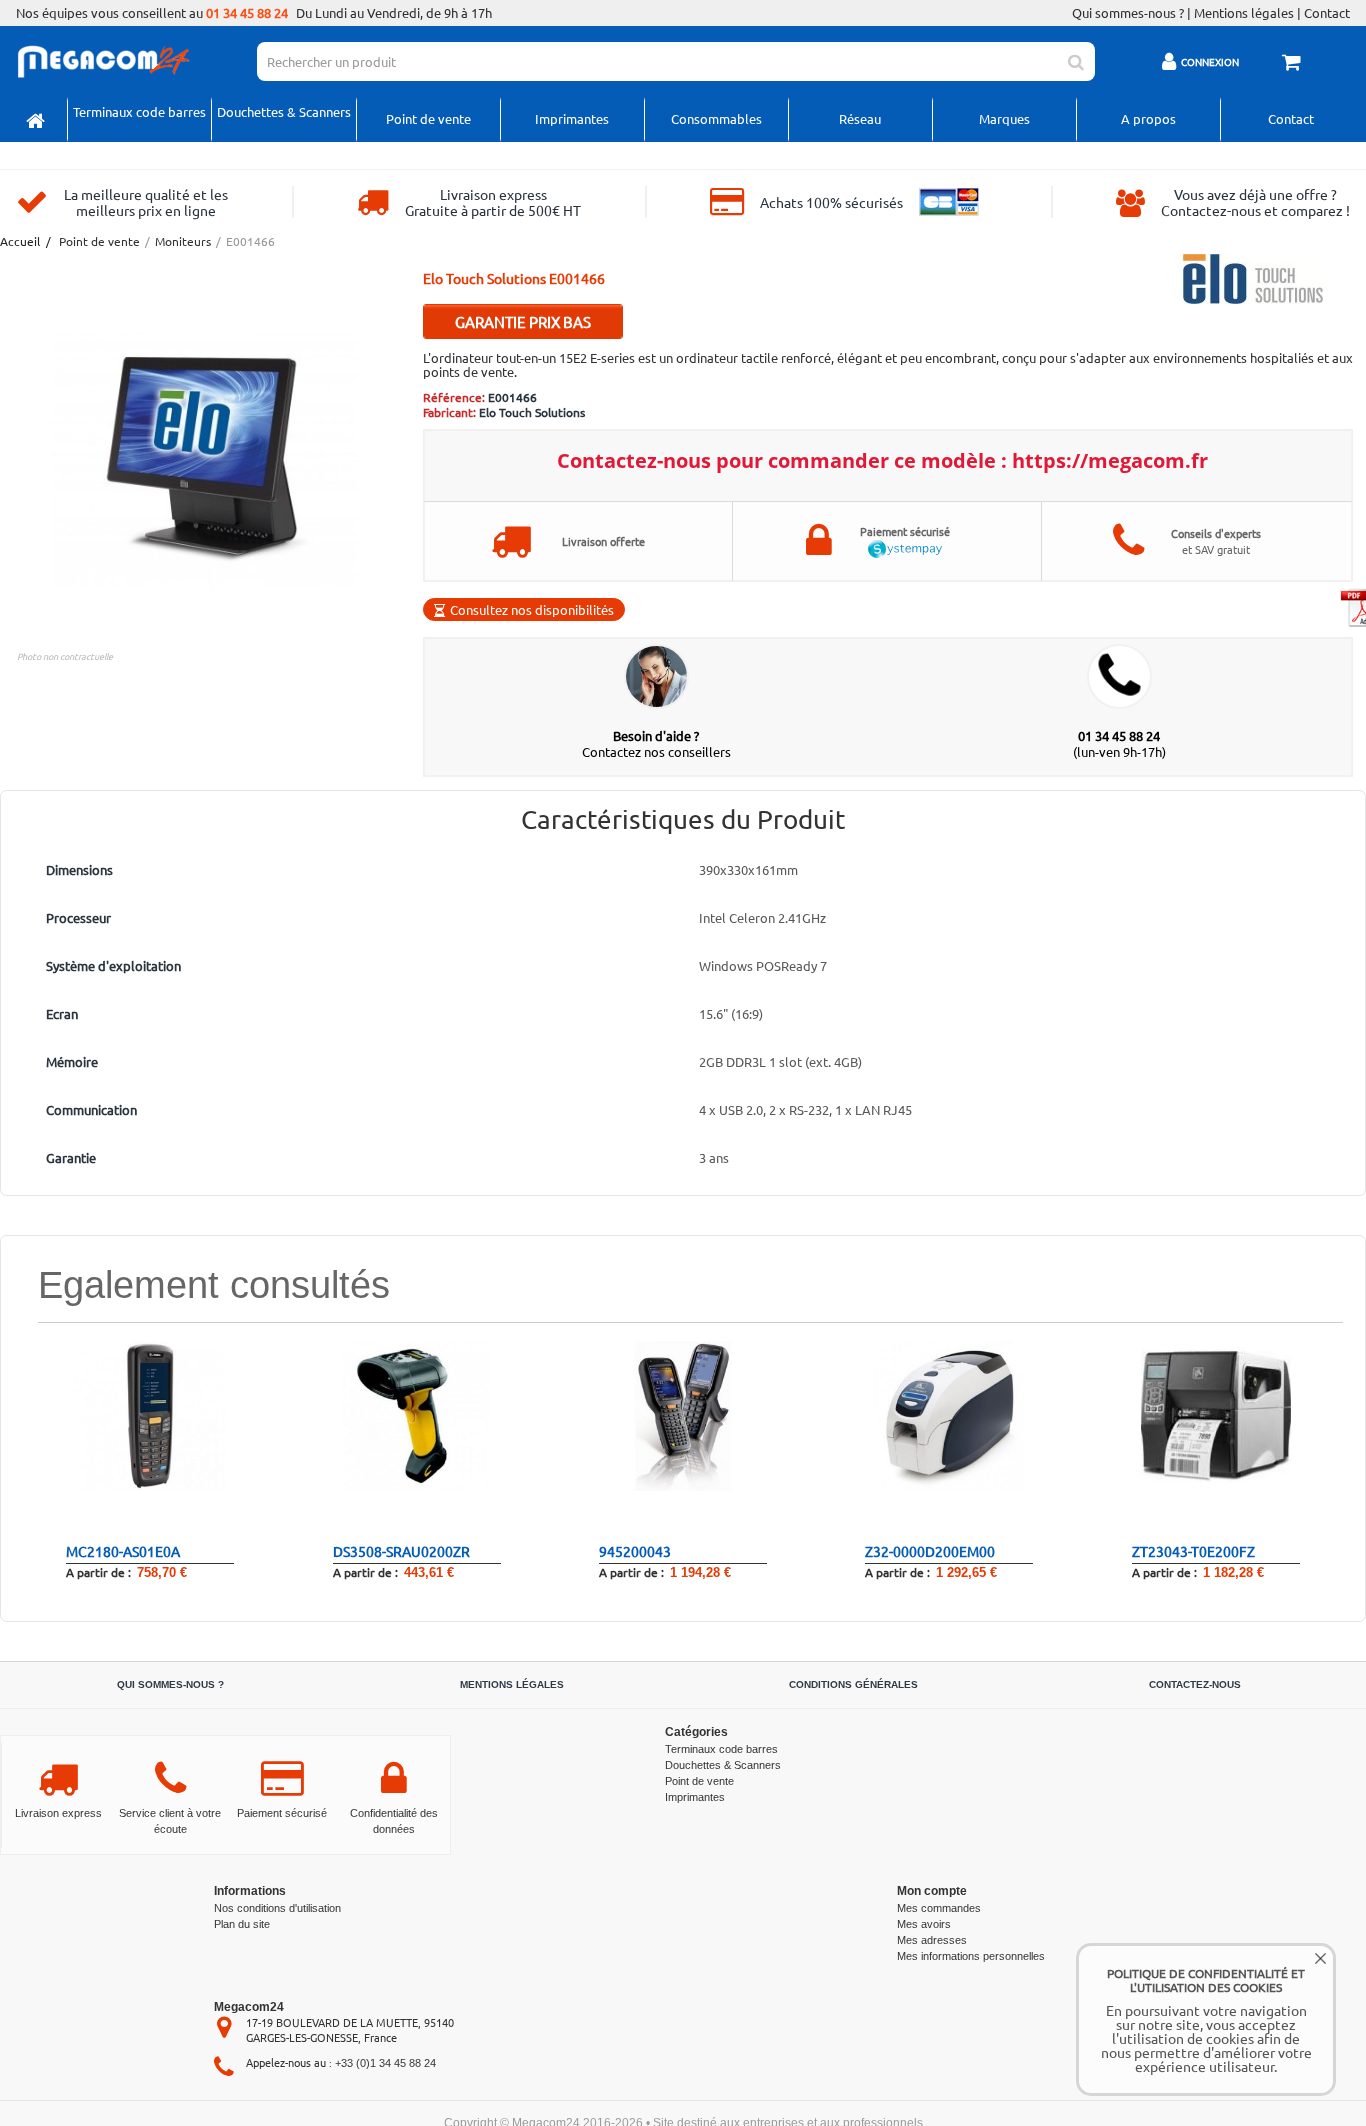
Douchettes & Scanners (284, 111)
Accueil (19, 241)
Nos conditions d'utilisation (277, 1908)
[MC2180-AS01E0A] (150, 1414)
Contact (1327, 13)
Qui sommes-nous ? (1128, 13)
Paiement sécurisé (282, 1813)
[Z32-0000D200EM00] (949, 1414)
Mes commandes (939, 1908)
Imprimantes (572, 118)
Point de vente (428, 118)
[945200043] (683, 1414)
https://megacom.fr (1110, 460)
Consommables (716, 118)
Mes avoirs (924, 1924)
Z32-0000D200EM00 (930, 1551)
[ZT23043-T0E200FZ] (1216, 1414)
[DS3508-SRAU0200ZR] (417, 1414)
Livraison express (58, 1813)
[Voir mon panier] (1294, 63)
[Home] (35, 120)
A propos (1148, 118)
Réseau (860, 118)
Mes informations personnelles (971, 1956)
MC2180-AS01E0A (123, 1551)
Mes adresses (932, 1940)
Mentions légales (1244, 13)
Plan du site (242, 1924)
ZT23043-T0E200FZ (1193, 1551)
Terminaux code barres (139, 111)
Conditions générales (853, 1684)
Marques (1004, 118)
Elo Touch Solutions (532, 412)
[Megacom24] (103, 59)
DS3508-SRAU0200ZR (401, 1551)
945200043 (635, 1551)
